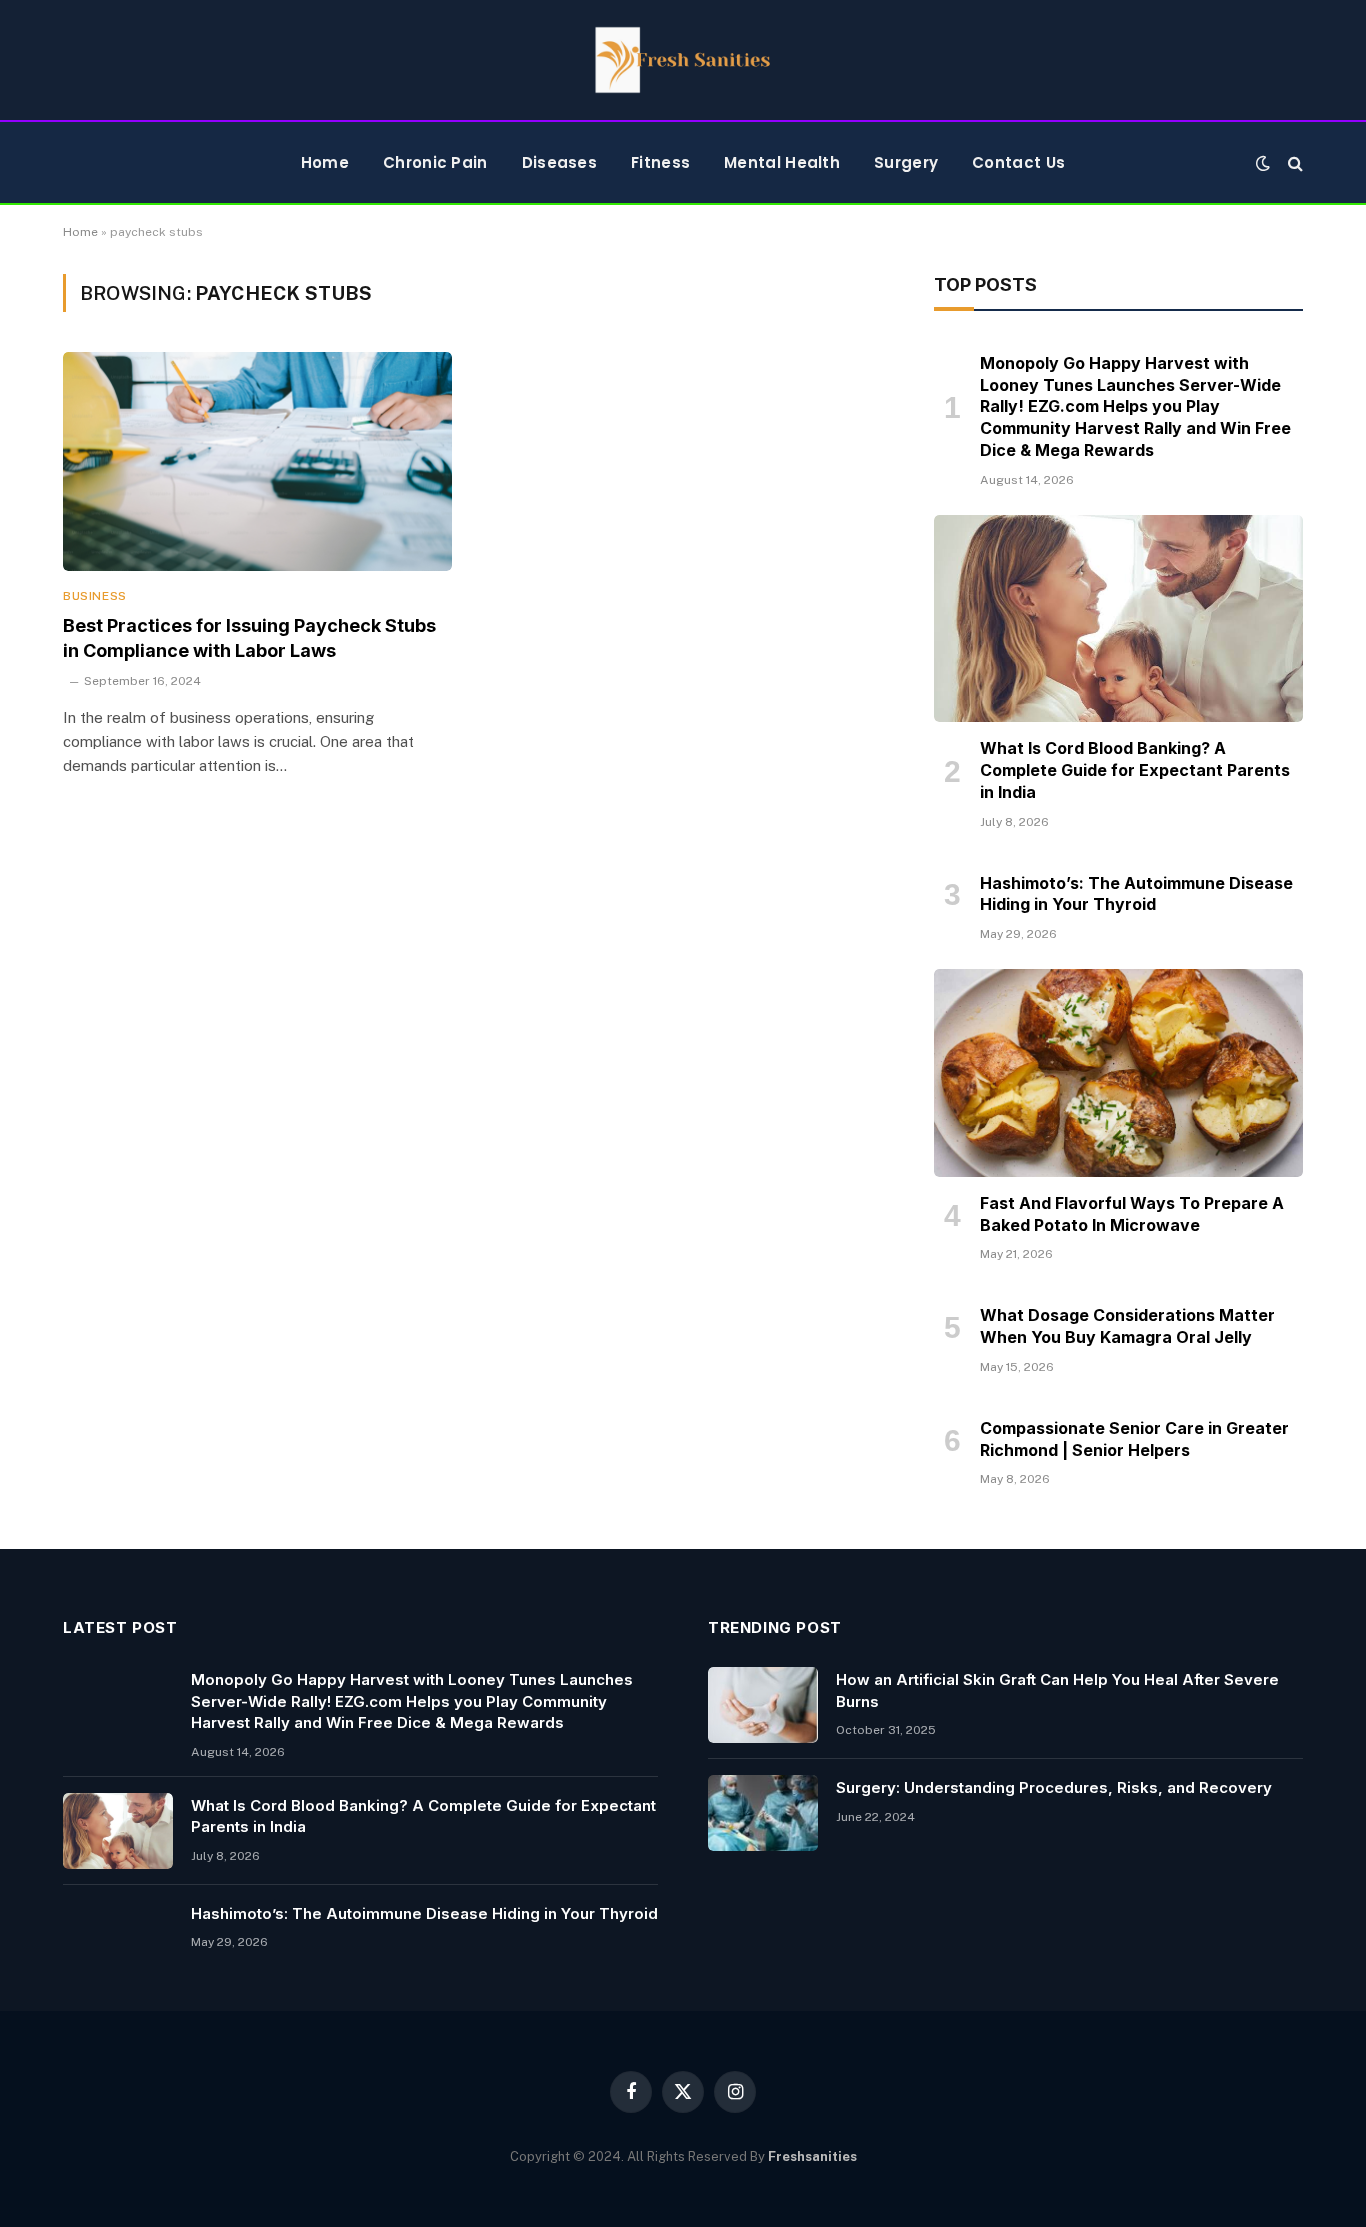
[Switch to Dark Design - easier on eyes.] (1263, 163)
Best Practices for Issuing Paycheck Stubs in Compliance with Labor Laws (249, 637)
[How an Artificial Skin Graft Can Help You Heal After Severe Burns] (763, 1705)
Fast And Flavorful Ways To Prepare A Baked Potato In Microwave (1132, 1214)
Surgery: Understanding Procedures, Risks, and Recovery (1054, 1787)
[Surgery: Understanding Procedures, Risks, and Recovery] (763, 1813)
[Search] (1293, 162)
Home (325, 162)
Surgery (906, 162)
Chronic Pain (435, 162)
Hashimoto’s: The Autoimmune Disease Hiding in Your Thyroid (1136, 894)
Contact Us (1018, 162)
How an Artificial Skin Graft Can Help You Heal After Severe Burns (1057, 1690)
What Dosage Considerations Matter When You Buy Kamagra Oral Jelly (1127, 1326)
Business (95, 596)
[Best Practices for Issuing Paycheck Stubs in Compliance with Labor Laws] (257, 461)
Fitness (660, 162)
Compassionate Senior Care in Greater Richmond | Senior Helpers (1134, 1439)
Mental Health (782, 162)
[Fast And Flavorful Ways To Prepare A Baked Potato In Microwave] (1118, 1073)
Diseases (559, 162)
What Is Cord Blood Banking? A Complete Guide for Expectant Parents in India (1135, 770)
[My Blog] (683, 60)
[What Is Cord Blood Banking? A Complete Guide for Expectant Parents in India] (1118, 619)
